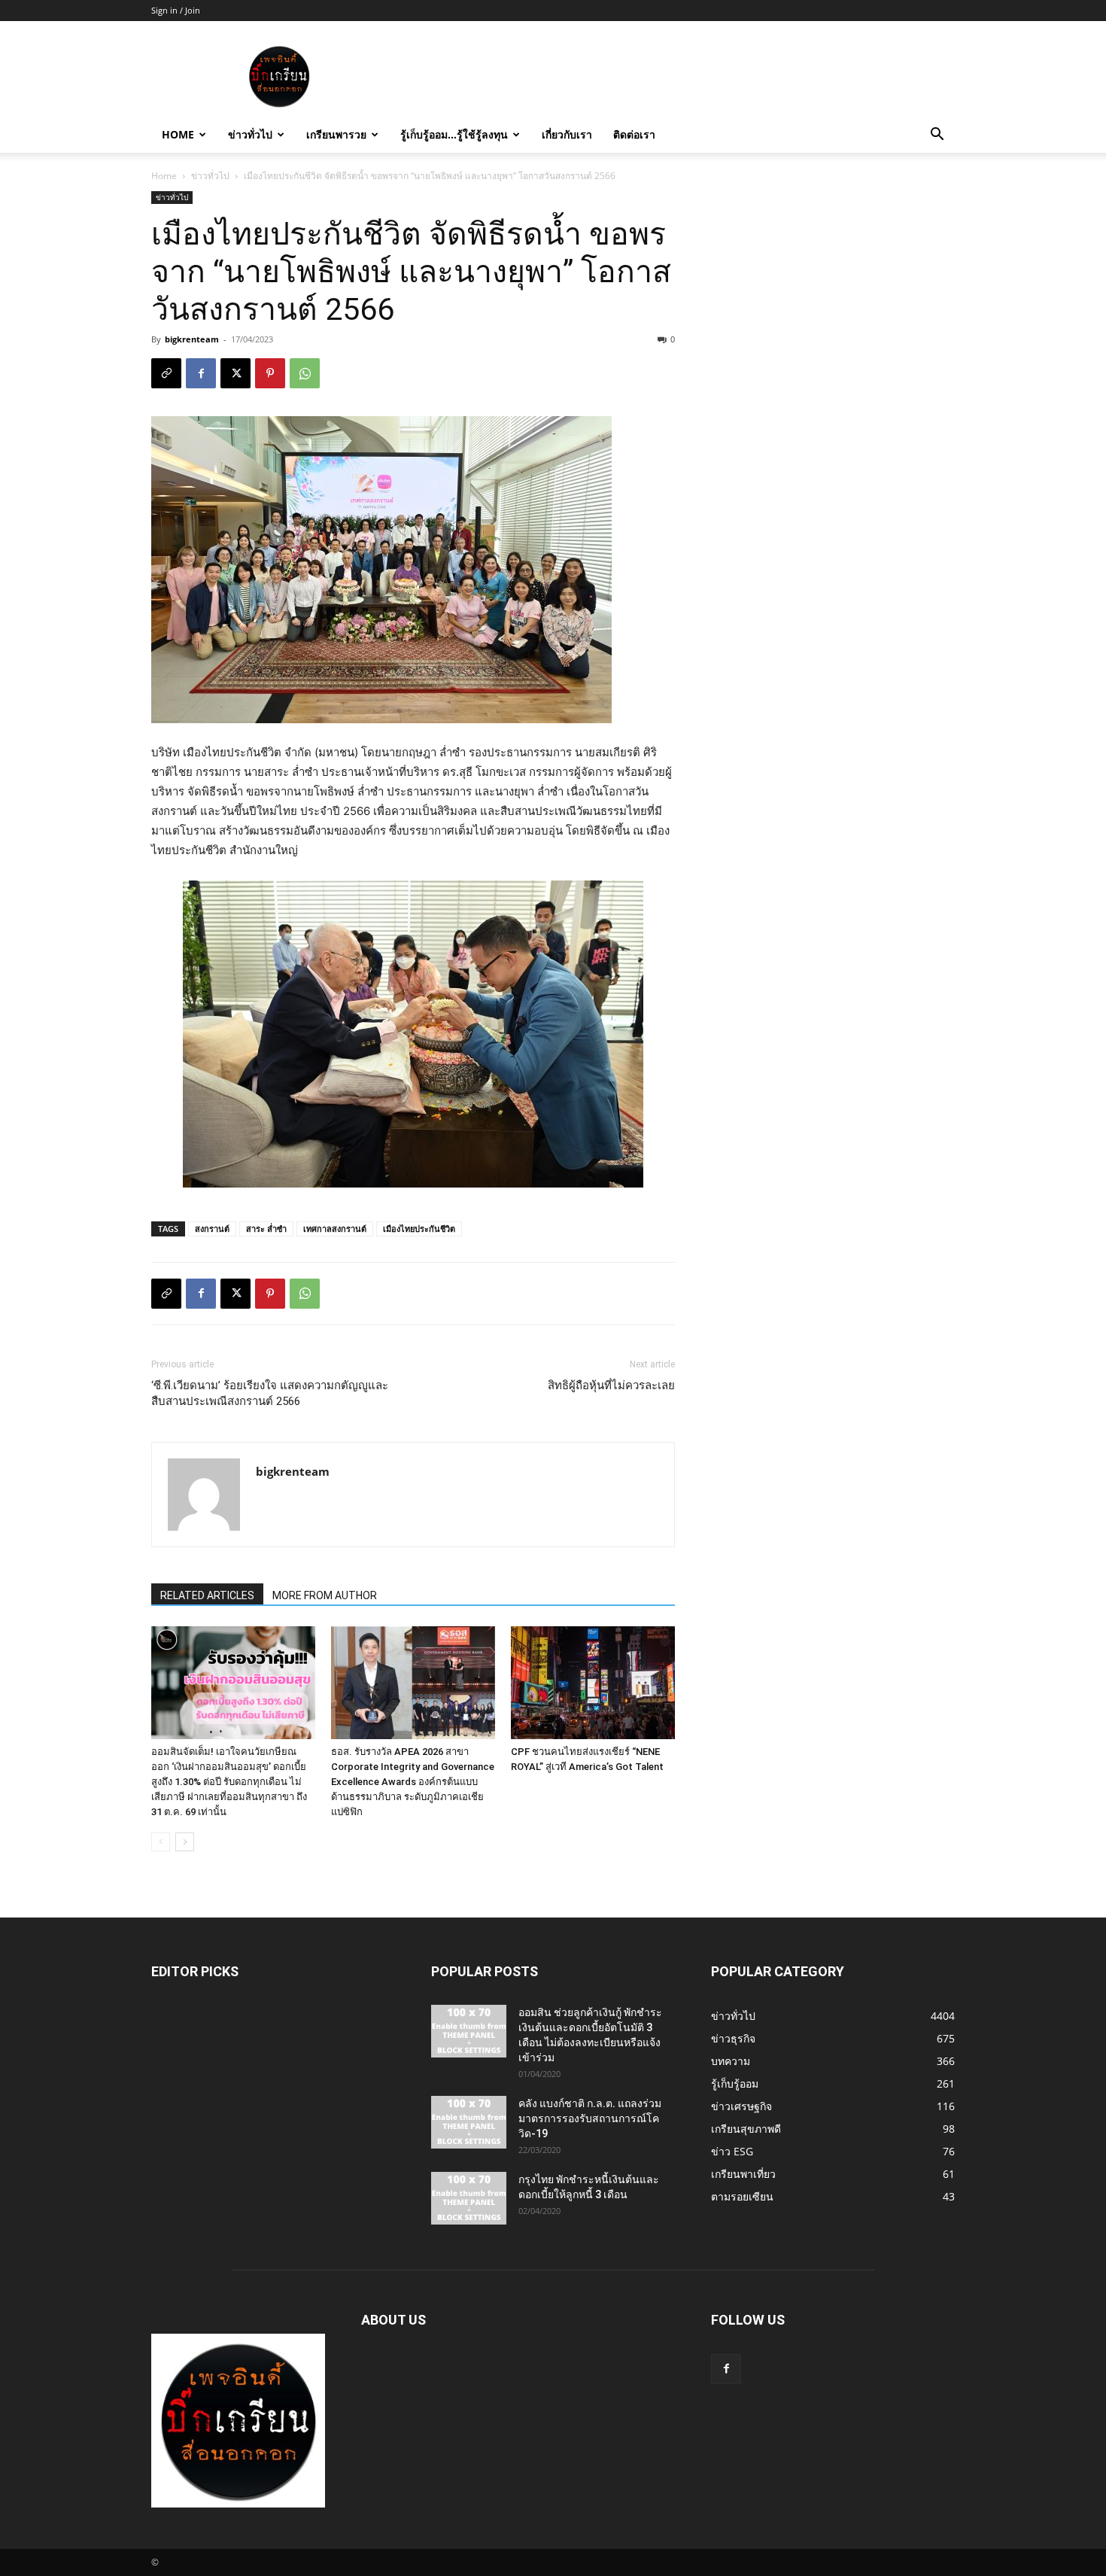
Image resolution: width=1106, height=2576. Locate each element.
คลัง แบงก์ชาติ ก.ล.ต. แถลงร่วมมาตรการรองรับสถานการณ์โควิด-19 (590, 2118)
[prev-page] (161, 1842)
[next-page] (185, 1842)
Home (178, 134)
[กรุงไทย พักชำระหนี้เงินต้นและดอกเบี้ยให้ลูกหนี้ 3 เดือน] (469, 2198)
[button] (937, 136)
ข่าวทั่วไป (250, 134)
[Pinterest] (270, 373)
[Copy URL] (166, 373)
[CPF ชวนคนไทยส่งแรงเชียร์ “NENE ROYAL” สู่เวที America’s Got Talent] (593, 1683)
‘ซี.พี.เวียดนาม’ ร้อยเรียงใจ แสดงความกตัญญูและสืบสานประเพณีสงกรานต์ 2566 (270, 1393)
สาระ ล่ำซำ (266, 1229)
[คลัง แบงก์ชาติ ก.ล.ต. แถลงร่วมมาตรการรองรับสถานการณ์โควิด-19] (469, 2122)
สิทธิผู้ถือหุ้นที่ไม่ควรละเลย (611, 1385)
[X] (235, 373)
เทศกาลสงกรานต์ (335, 1229)
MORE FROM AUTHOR (325, 1595)
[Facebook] (201, 373)
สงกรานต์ (212, 1229)
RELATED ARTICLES (207, 1595)
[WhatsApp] (305, 373)
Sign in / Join (176, 10)
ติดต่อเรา (634, 134)
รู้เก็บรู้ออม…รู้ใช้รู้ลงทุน (454, 134)
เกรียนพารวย (336, 134)
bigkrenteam (192, 339)
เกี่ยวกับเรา (567, 134)
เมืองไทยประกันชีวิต (419, 1229)
